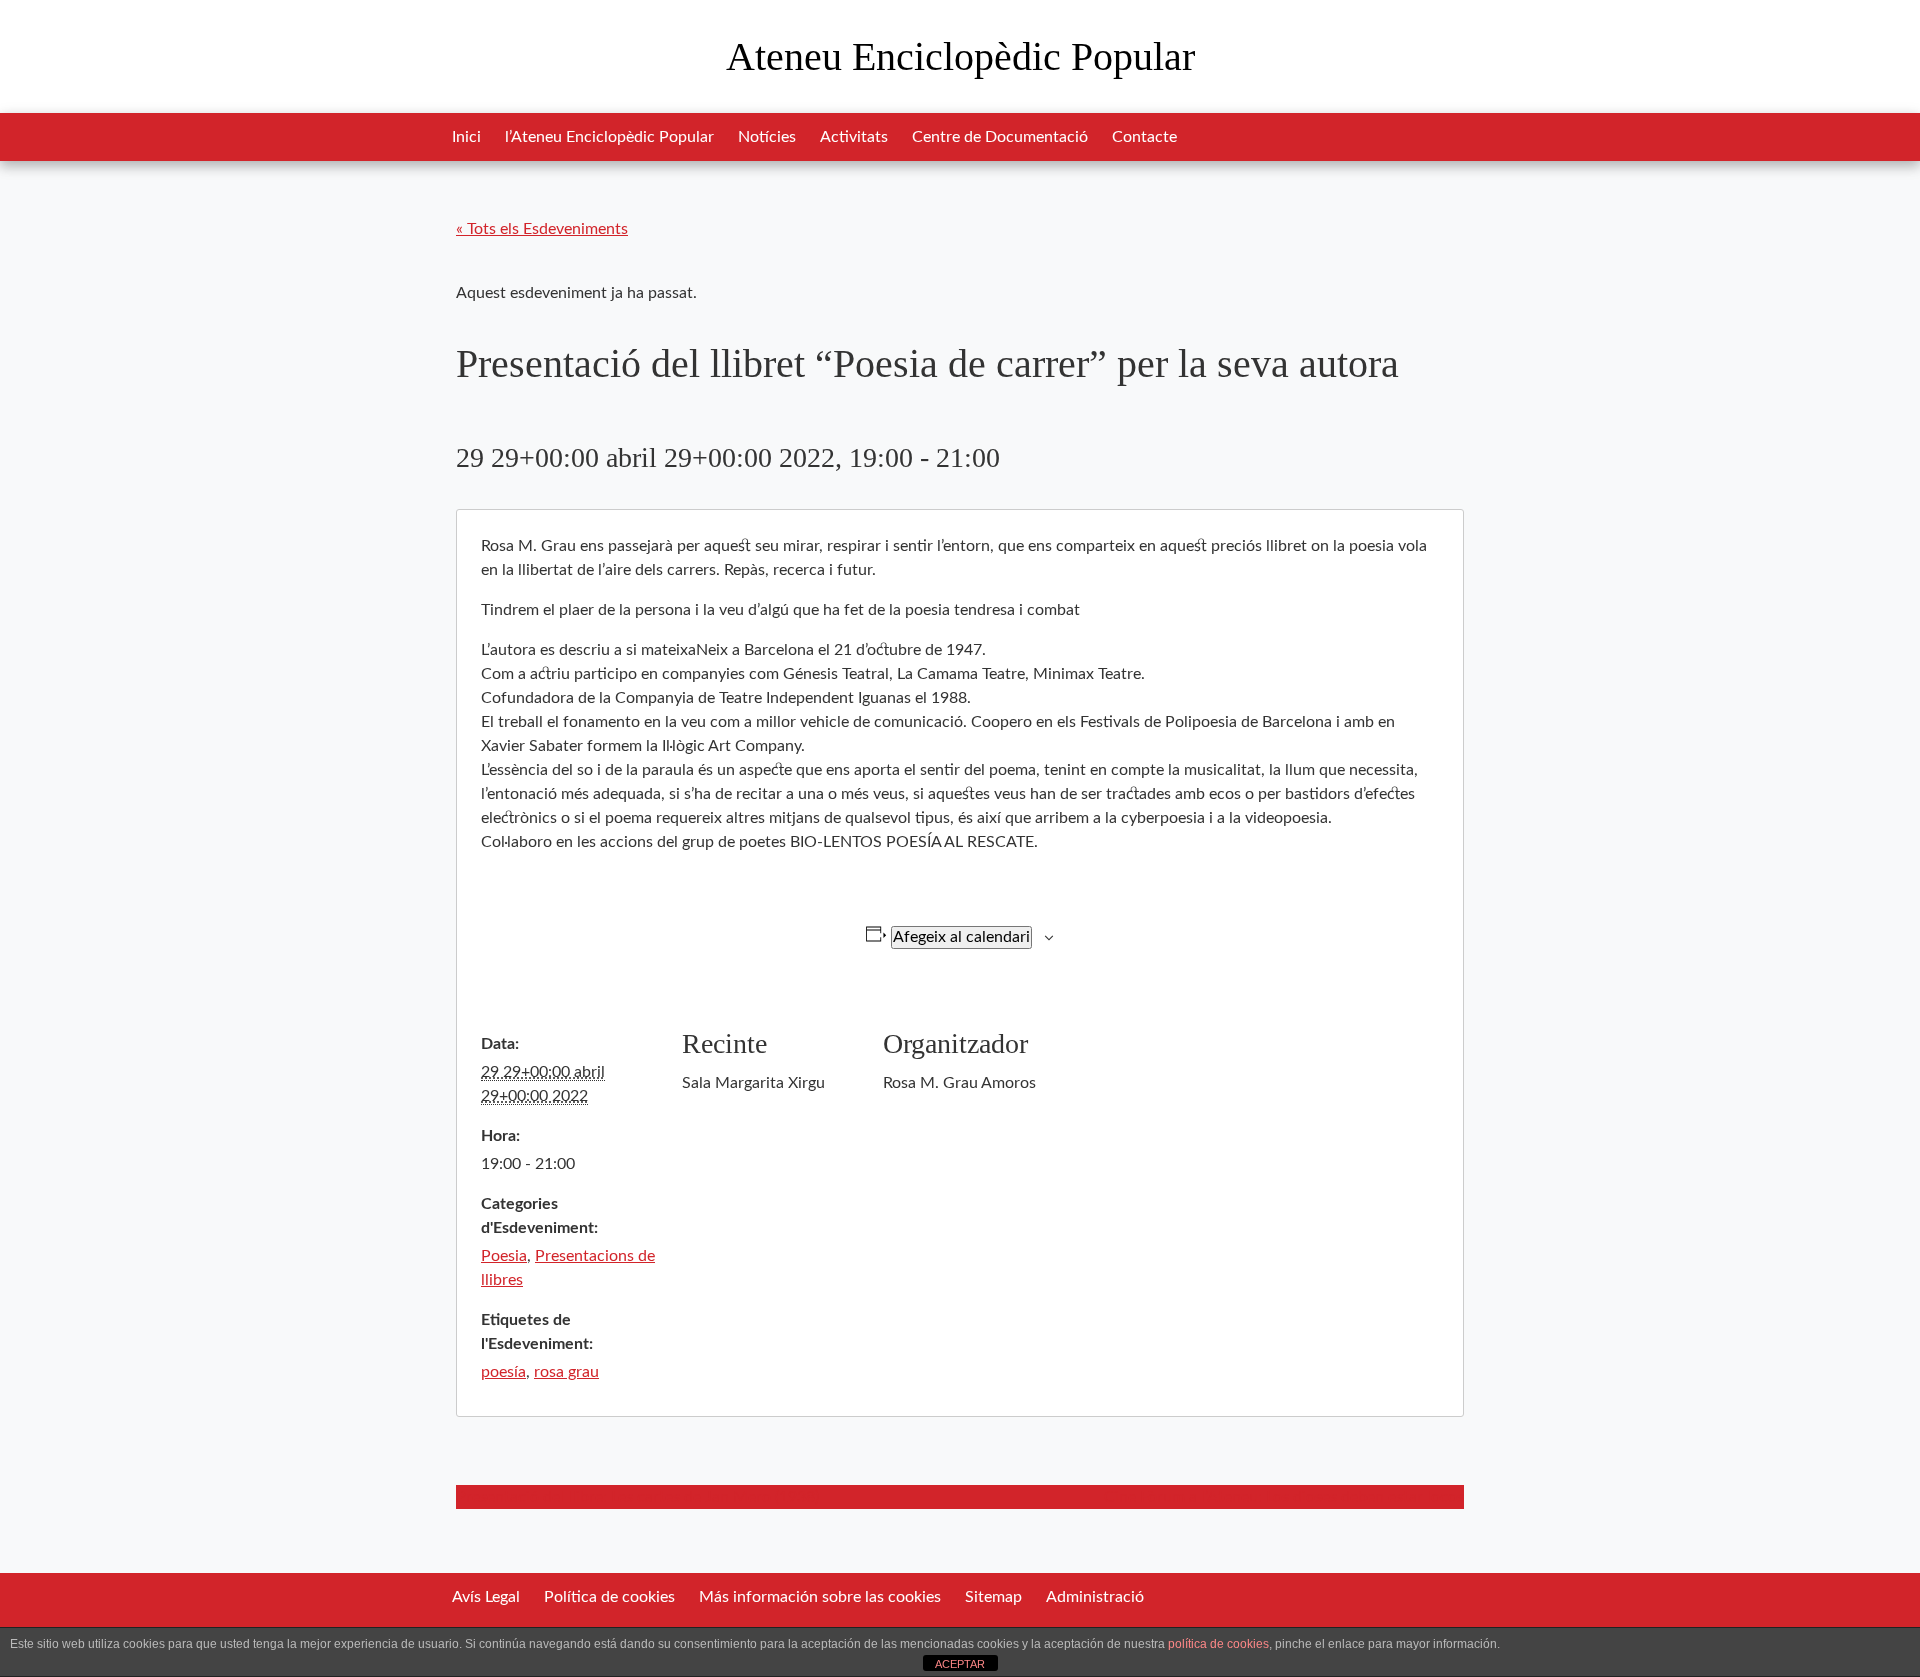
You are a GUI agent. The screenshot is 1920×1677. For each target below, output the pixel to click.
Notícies (767, 137)
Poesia (504, 1256)
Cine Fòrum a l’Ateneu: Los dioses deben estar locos (1284, 1497)
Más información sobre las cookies (820, 1597)
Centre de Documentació (1000, 137)
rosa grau (566, 1372)
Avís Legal (486, 1597)
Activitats (854, 137)
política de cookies (1218, 1644)
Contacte (1144, 137)
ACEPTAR (960, 1664)
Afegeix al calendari (961, 937)
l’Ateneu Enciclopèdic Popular (609, 137)
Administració (1095, 1597)
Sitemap (993, 1597)
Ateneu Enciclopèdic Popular (960, 56)
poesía (503, 1372)
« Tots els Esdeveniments (542, 229)
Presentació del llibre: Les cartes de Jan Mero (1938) (637, 1497)
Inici (466, 137)
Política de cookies (609, 1597)
